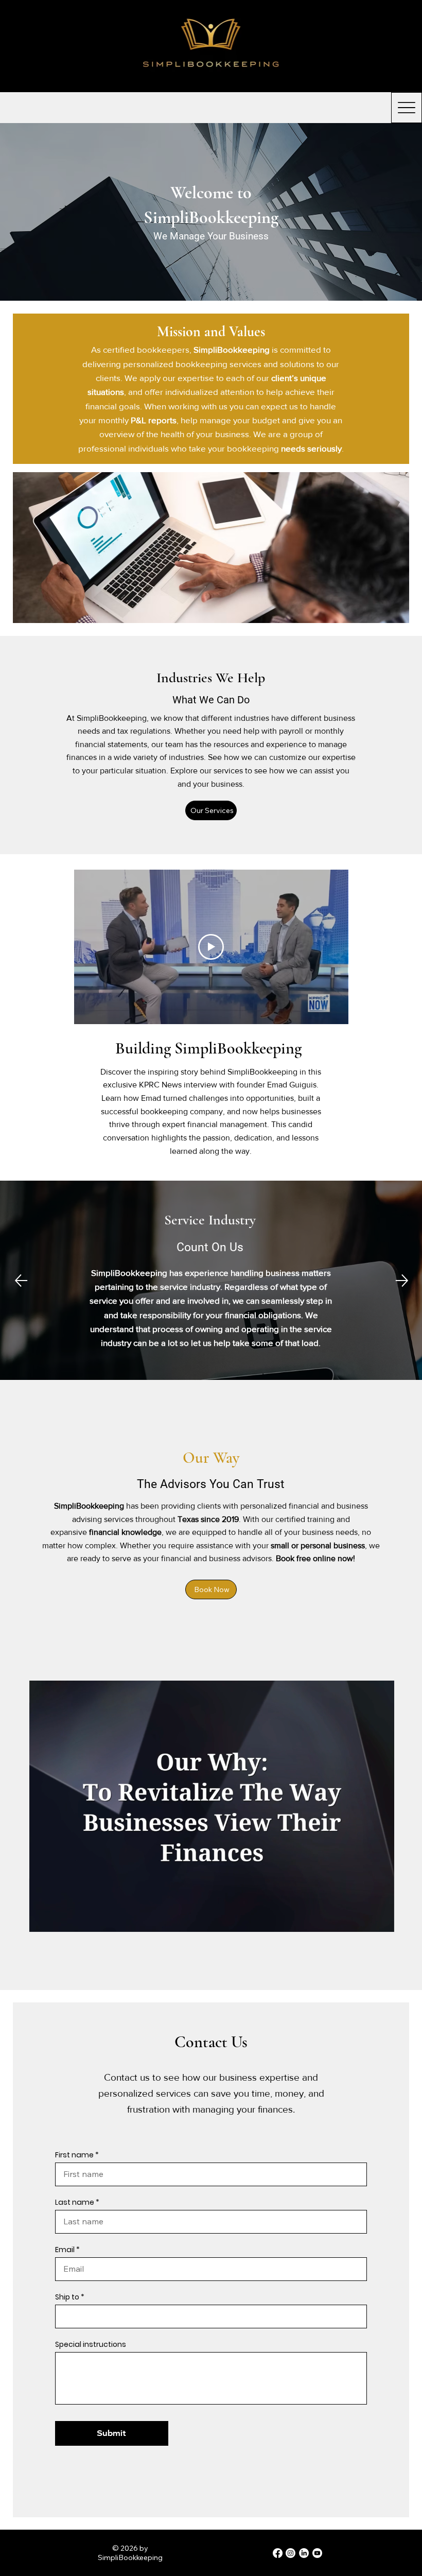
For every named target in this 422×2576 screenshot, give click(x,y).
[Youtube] (317, 2553)
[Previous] (21, 1281)
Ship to (67, 2297)
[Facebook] (278, 2553)
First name (74, 2155)
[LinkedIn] (304, 2553)
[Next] (402, 1281)
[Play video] (211, 947)
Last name (75, 2202)
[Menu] (392, 46)
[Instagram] (291, 2553)
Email (65, 2250)
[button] (376, 1920)
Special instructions (91, 2344)
